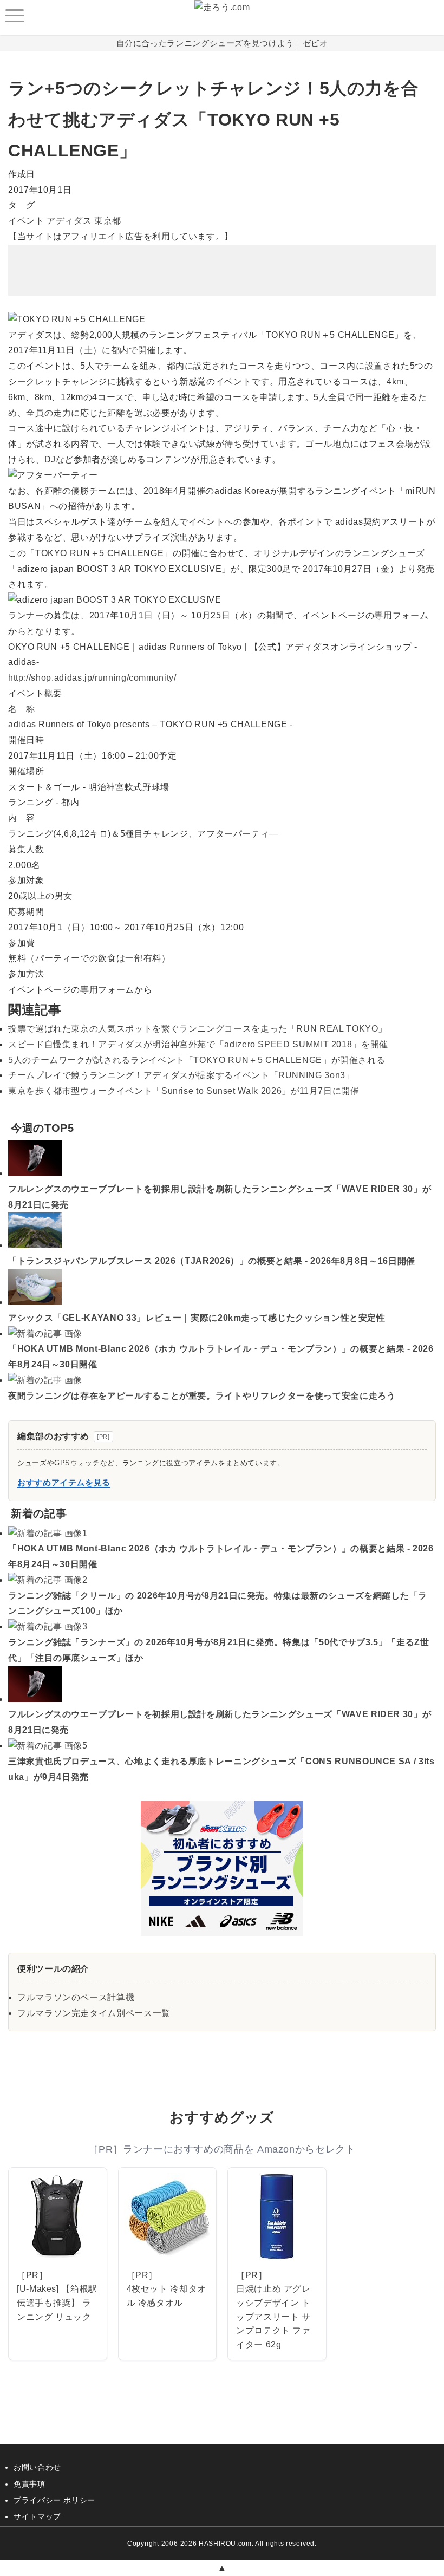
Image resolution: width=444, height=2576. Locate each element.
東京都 (108, 221)
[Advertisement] (222, 262)
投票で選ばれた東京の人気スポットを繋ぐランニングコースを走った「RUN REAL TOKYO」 (198, 1029)
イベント (26, 221)
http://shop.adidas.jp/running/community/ (92, 678)
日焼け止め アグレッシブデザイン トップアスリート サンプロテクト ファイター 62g (273, 2316)
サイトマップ (37, 2516)
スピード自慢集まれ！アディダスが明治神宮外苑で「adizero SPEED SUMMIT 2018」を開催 (198, 1044)
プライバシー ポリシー (54, 2500)
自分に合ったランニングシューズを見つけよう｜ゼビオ (222, 43)
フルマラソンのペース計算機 (76, 1997)
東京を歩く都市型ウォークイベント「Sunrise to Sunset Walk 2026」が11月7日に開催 (184, 1091)
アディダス (69, 221)
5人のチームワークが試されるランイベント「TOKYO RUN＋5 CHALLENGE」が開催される (197, 1060)
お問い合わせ (37, 2467)
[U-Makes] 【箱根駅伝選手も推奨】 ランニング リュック (57, 2303)
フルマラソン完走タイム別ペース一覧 (94, 2013)
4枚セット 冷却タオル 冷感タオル (166, 2296)
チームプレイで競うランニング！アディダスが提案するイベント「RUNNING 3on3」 (181, 1075)
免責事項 (30, 2484)
